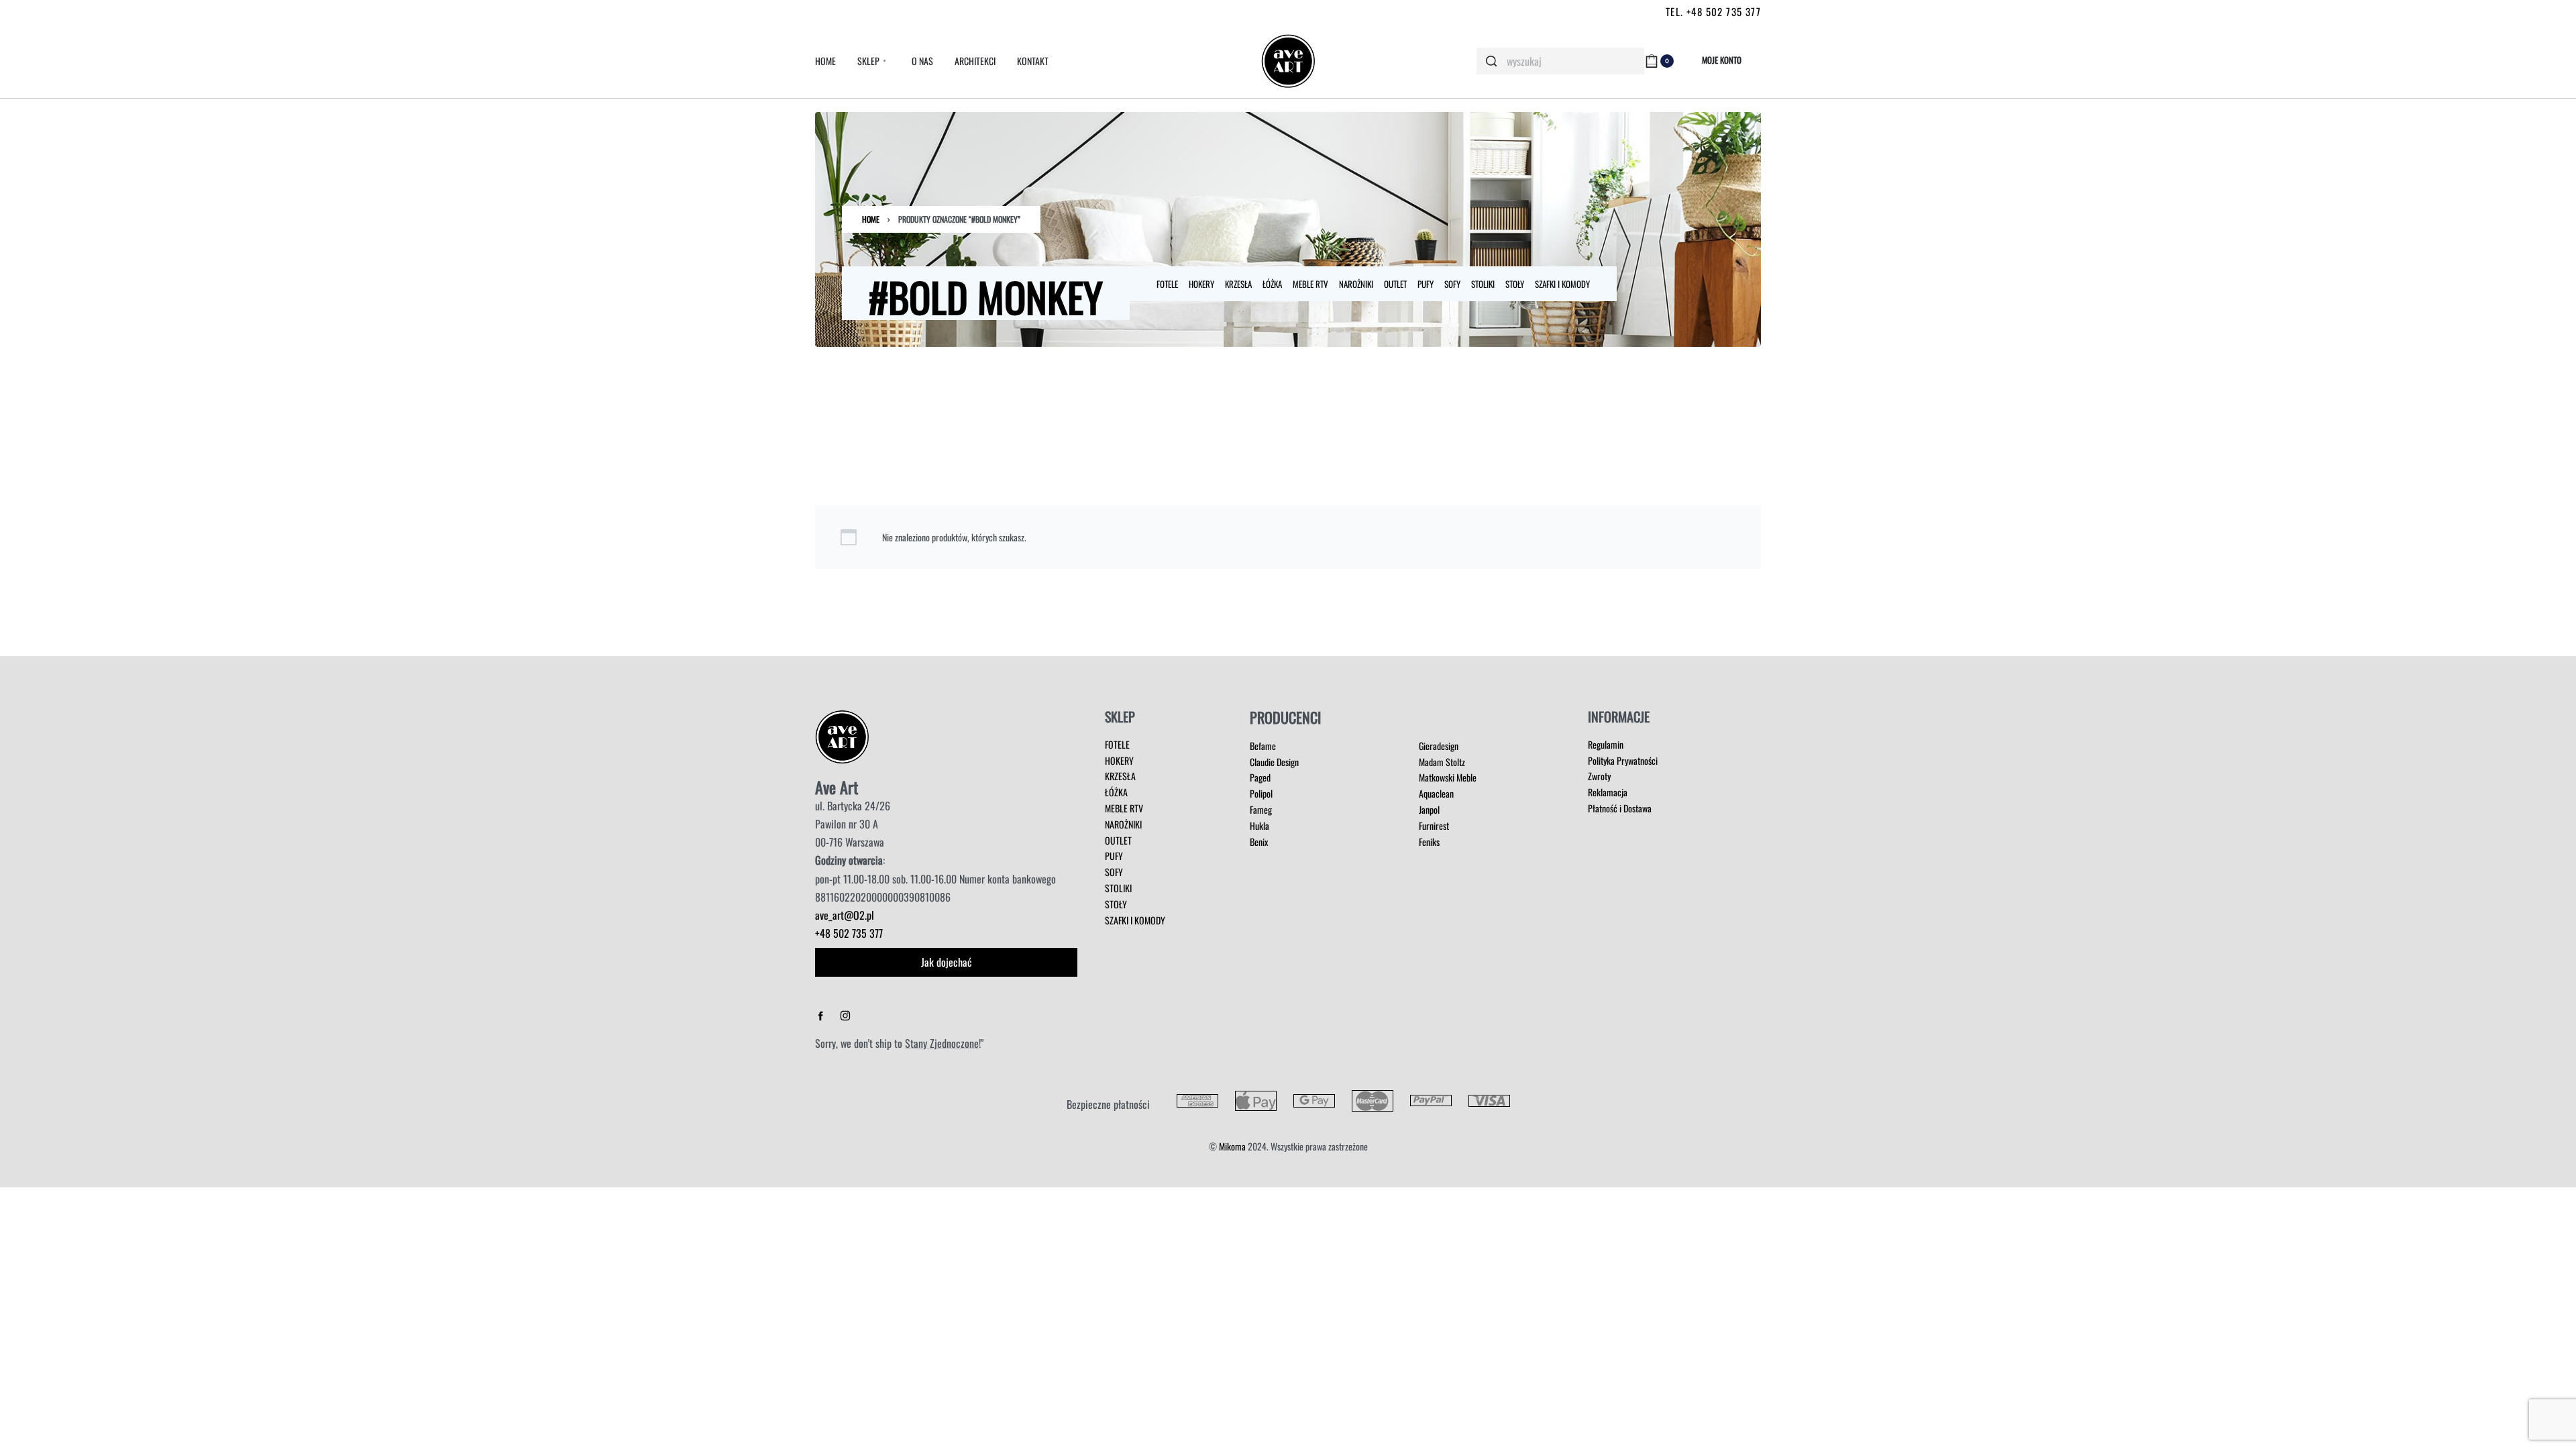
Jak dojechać (947, 962)
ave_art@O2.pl (845, 915)
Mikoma (1232, 1146)
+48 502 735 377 (849, 933)
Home (871, 219)
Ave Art (837, 787)
